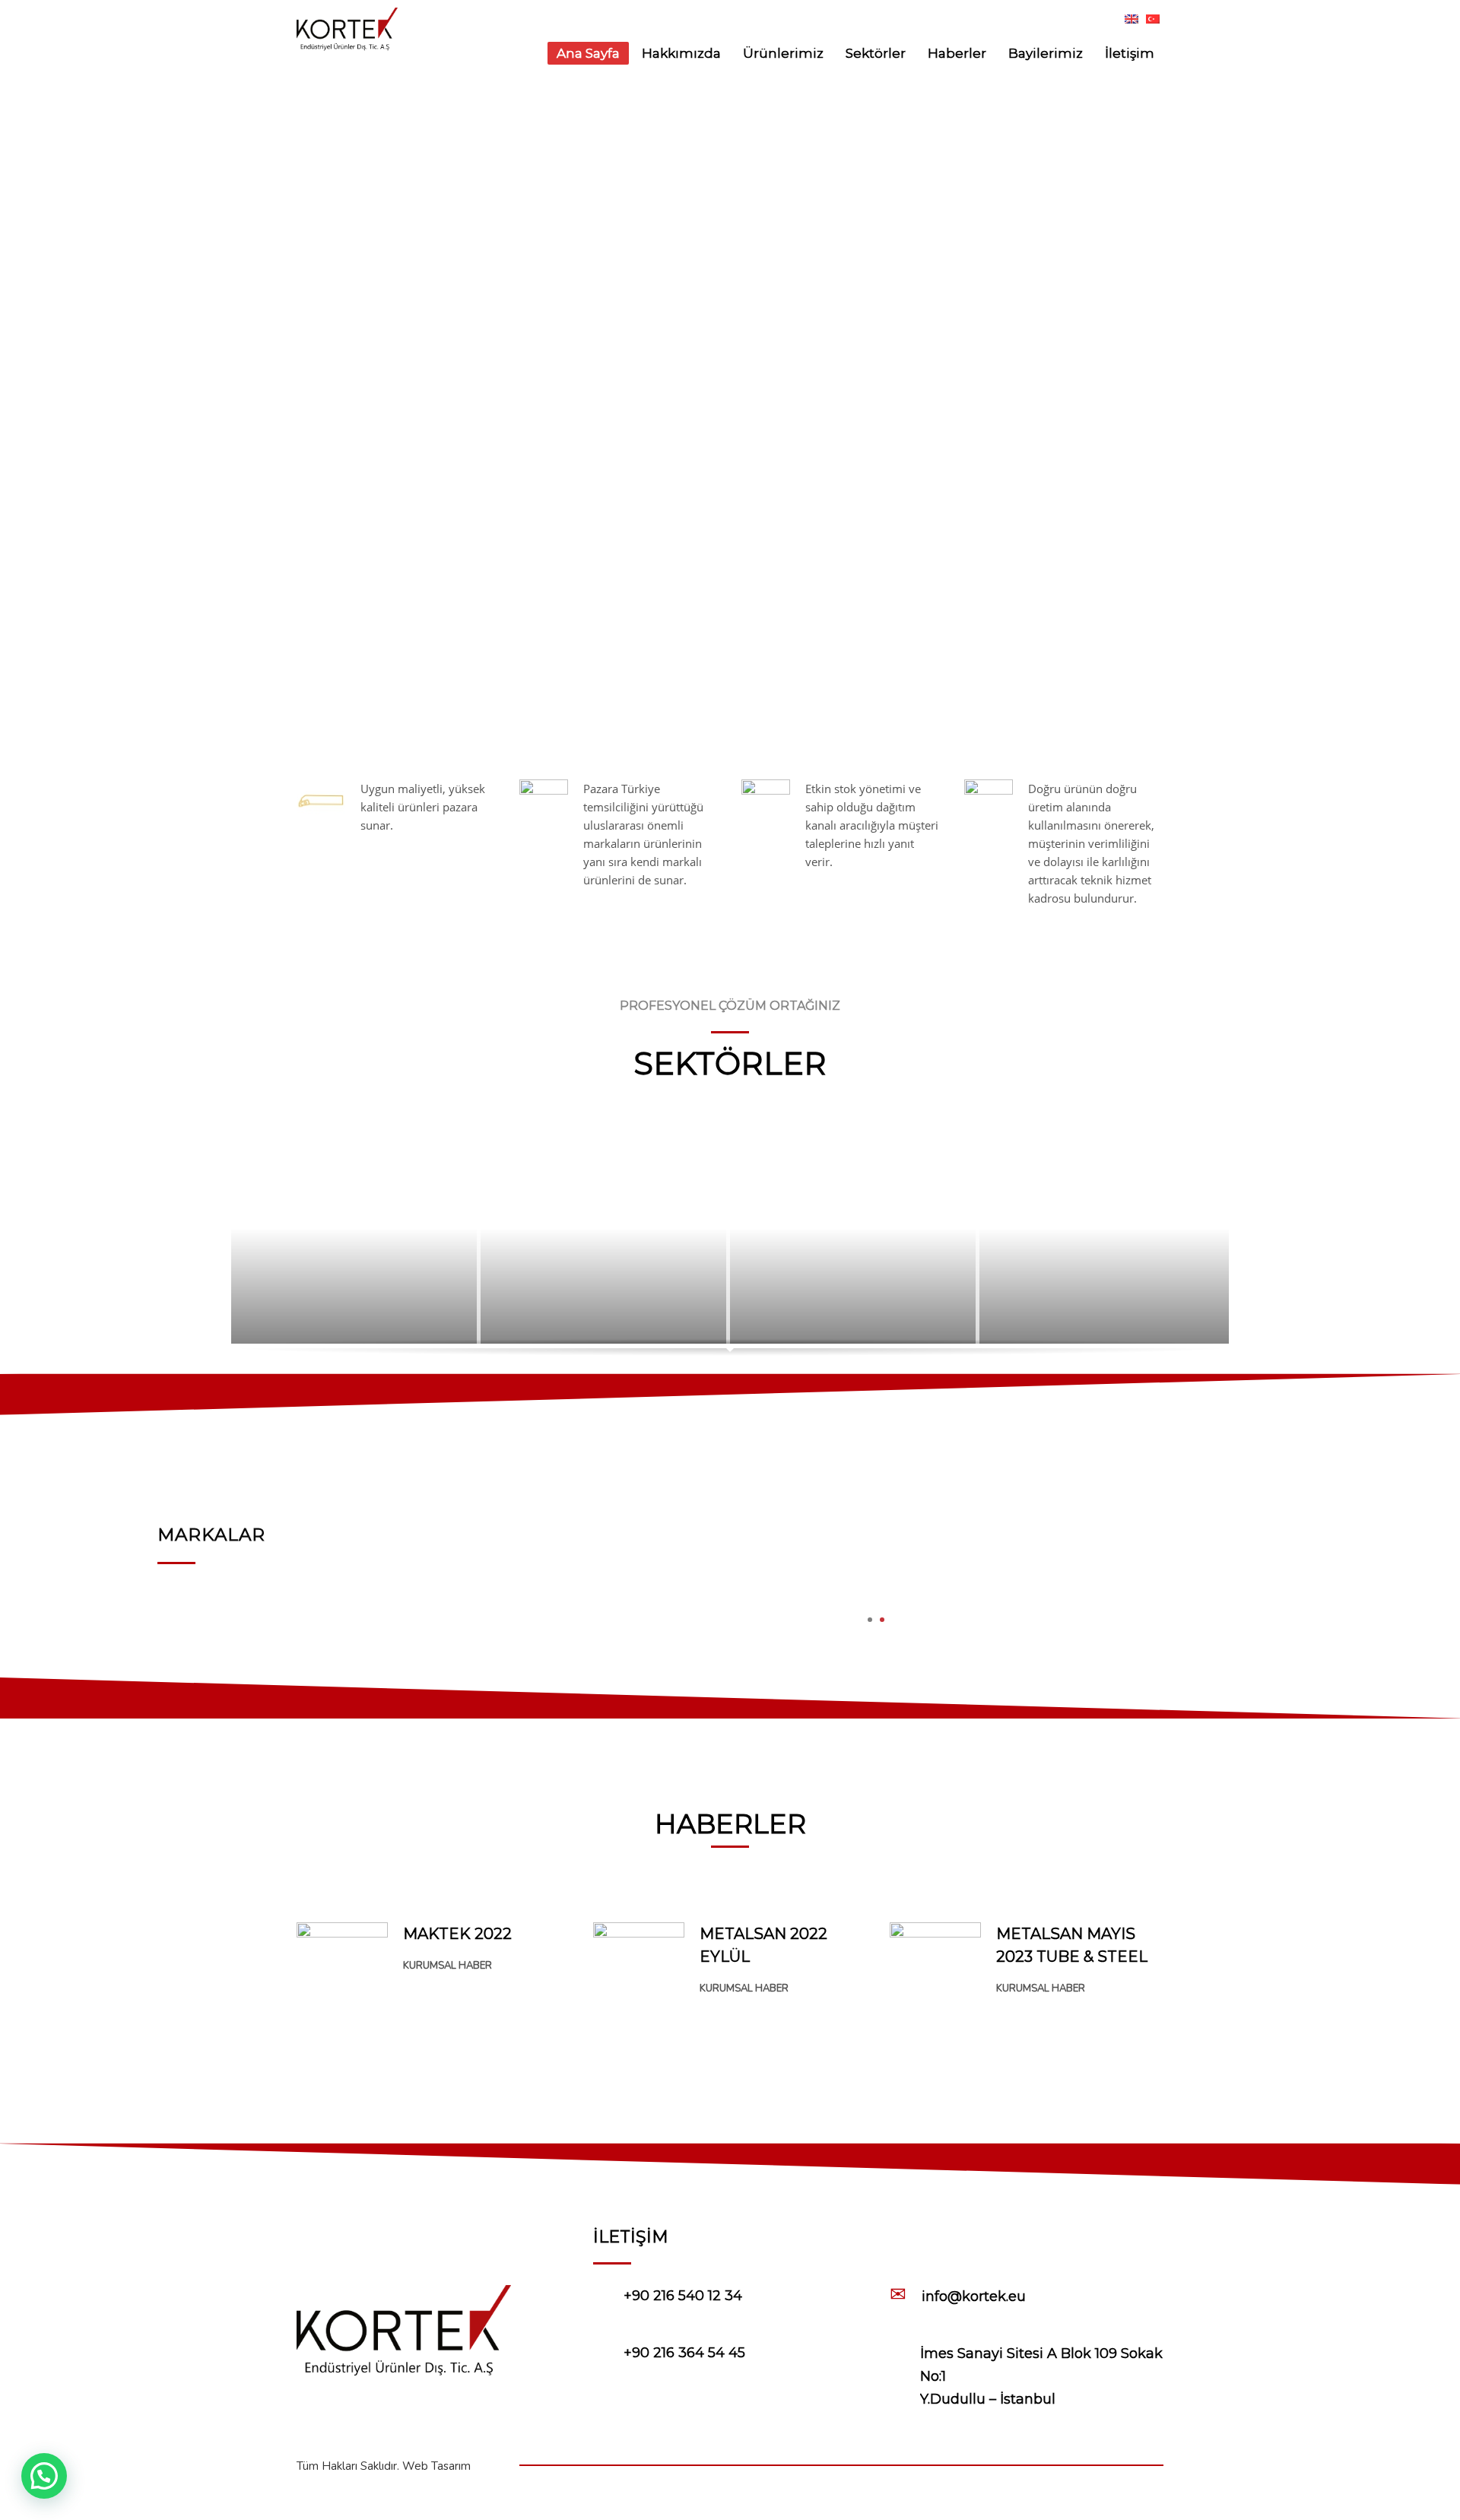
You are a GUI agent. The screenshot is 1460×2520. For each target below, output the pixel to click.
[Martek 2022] (342, 1951)
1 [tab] (870, 1620)
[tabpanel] (876, 1553)
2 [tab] (882, 1620)
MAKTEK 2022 (457, 1934)
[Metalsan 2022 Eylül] (639, 1953)
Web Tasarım (436, 2466)
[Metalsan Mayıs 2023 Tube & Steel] (935, 1985)
